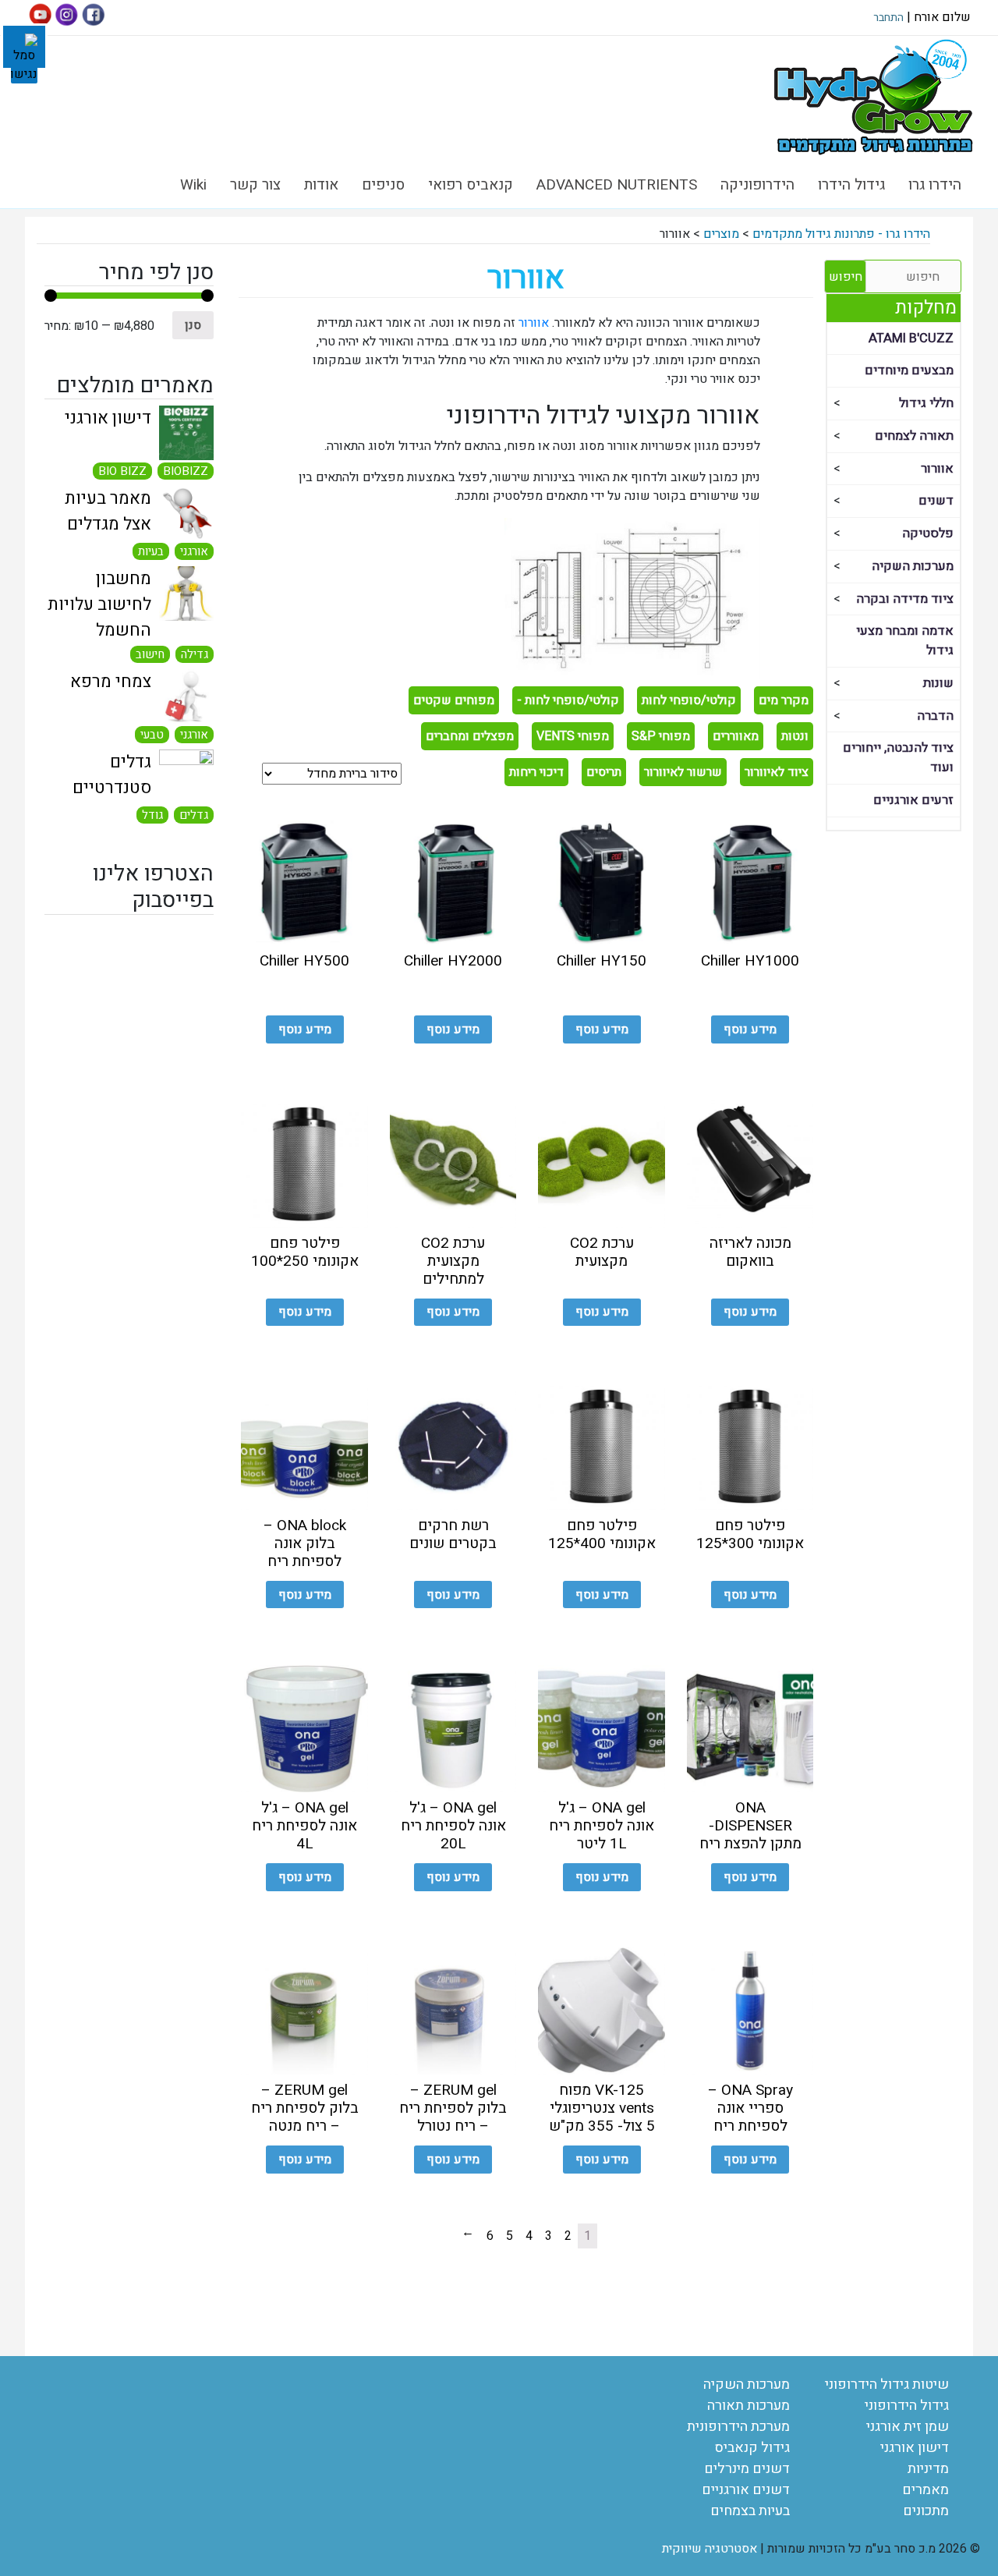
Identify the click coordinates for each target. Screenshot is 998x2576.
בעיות (151, 551)
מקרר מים (784, 700)
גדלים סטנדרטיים (112, 775)
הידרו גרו (935, 185)
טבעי (152, 735)
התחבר (888, 18)
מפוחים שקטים (454, 700)
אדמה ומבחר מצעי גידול (905, 641)
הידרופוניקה (757, 185)
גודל (152, 815)
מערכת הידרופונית (738, 2427)
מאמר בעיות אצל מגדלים (108, 511)
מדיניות (928, 2469)
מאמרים (925, 2490)
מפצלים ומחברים (470, 736)
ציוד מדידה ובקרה (905, 599)
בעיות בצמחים (750, 2511)
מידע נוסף (750, 1029)
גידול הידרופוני (907, 2406)
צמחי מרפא (111, 682)
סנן (193, 325)
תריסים (604, 772)
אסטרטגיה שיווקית (710, 2549)
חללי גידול (926, 403)
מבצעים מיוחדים (909, 370)
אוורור (937, 469)
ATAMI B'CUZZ (911, 338)
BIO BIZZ (122, 471)
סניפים (383, 185)
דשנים (936, 501)
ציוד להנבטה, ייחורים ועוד (898, 758)
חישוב (150, 654)
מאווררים (736, 736)
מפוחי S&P (661, 736)
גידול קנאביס (752, 2448)
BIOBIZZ (186, 471)
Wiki (193, 185)
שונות (938, 683)
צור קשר (255, 185)
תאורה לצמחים (914, 436)
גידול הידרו (851, 185)
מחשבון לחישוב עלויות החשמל (99, 604)
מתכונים (926, 2511)
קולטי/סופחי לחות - (568, 700)
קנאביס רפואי (471, 185)
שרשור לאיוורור (683, 772)
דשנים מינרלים (747, 2469)
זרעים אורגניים (913, 800)
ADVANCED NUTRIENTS (617, 185)
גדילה (195, 654)
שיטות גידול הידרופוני (887, 2385)
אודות (321, 185)
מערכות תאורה (748, 2406)
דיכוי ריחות (536, 772)
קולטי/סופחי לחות (689, 700)
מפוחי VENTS (573, 736)
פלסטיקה (928, 533)
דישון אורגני (108, 418)
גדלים (194, 815)
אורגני (194, 551)
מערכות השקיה (913, 566)
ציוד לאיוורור (777, 772)
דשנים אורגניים (746, 2490)
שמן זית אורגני (908, 2427)
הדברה (935, 716)
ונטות (795, 736)
